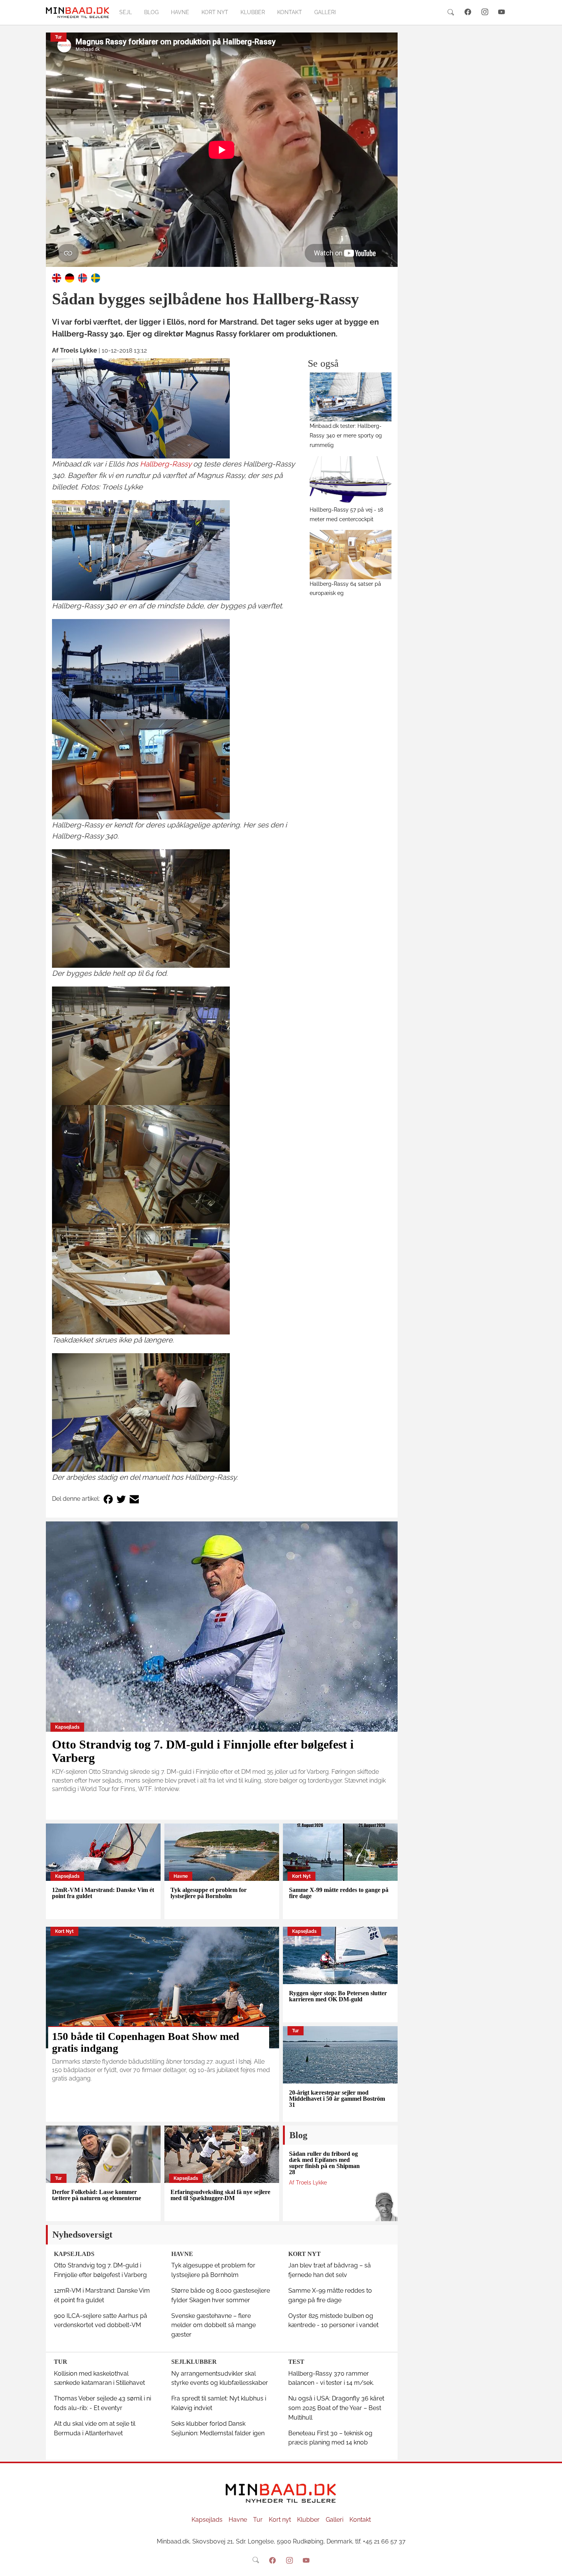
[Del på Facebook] (108, 1499)
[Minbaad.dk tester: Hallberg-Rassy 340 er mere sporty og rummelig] (351, 397)
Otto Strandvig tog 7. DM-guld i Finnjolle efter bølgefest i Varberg (203, 1751)
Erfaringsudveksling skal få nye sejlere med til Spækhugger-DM (220, 2195)
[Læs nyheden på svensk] (96, 277)
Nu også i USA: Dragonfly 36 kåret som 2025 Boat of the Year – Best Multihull (336, 2408)
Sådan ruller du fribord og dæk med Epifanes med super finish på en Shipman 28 (324, 2163)
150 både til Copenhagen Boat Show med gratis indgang (146, 2042)
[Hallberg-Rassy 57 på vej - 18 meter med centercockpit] (351, 481)
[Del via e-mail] (134, 1499)
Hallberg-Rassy (166, 464)
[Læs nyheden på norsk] (83, 277)
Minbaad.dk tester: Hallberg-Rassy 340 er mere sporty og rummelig (346, 435)
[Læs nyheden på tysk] (70, 277)
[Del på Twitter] (121, 1499)
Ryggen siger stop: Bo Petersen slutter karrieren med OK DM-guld (338, 1996)
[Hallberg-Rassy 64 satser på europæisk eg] (351, 554)
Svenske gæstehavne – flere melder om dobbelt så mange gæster (214, 2325)
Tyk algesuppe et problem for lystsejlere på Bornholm (209, 1893)
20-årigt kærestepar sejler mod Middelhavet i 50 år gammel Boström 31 (337, 2099)
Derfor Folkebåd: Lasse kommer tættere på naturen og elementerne (97, 2195)
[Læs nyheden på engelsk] (57, 277)
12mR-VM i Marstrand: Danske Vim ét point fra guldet (103, 1893)
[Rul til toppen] (551, 2565)
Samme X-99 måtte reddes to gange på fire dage (339, 1893)
